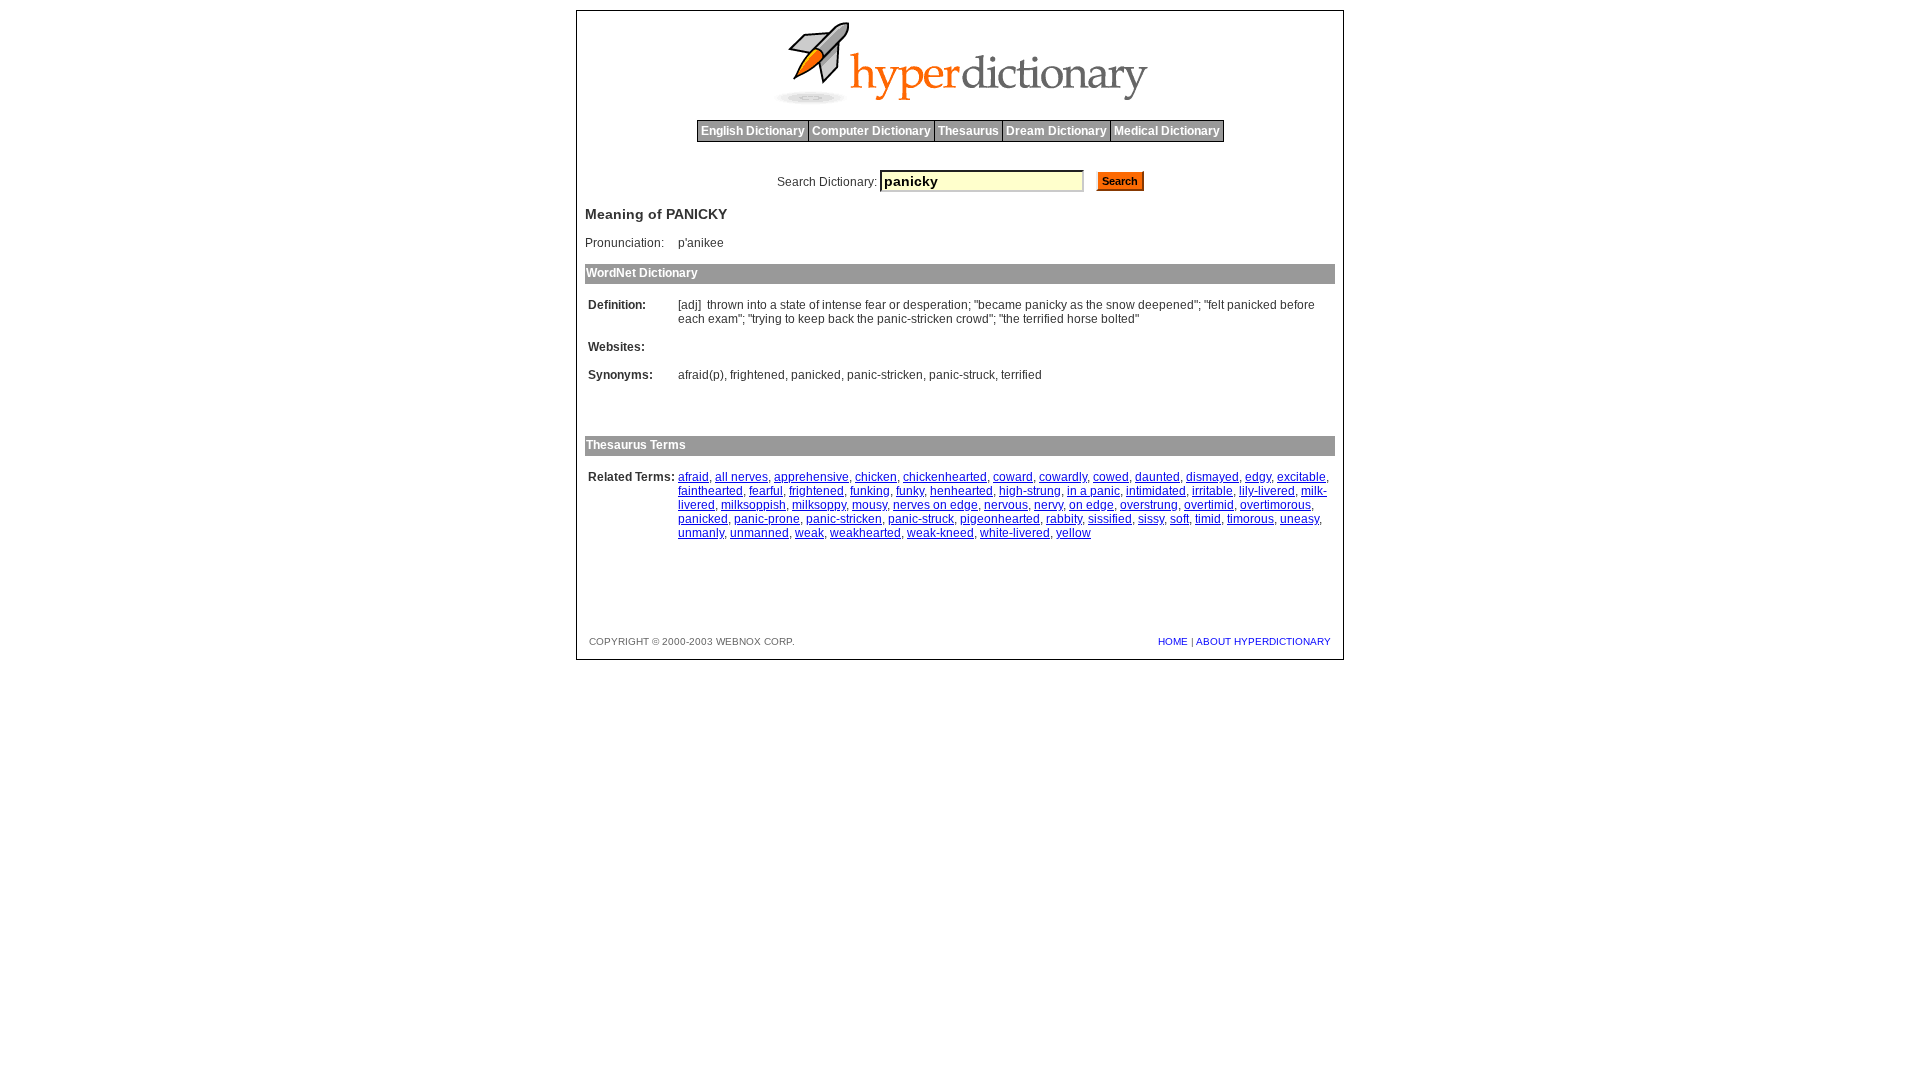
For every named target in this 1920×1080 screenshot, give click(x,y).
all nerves (741, 477)
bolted (1118, 319)
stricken (932, 319)
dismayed (1212, 477)
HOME (1173, 641)
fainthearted (710, 491)
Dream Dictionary (1056, 131)
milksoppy (819, 505)
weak (809, 533)
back (841, 319)
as (1076, 305)
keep (811, 319)
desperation (935, 305)
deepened (1166, 305)
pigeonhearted (1000, 519)
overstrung (1149, 505)
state (793, 305)
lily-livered (1267, 491)
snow (1120, 305)
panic (892, 319)
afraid (693, 477)
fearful (766, 491)
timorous (1250, 519)
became (1000, 305)
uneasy (1299, 519)
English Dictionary (753, 131)
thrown (725, 305)
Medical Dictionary (1167, 131)
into (757, 305)
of (814, 305)
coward (1013, 477)
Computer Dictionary (871, 131)
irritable (1212, 491)
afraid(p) (701, 375)
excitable (1301, 477)
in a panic (1093, 491)
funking (870, 491)
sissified (1110, 519)
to (790, 319)
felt (1216, 305)
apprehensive (811, 477)
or (894, 305)
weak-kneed (940, 533)
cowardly (1063, 477)
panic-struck (962, 375)
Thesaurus (968, 131)
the (1094, 305)
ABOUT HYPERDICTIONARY (1263, 641)
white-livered (1015, 533)
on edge (1091, 505)
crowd (972, 319)
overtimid (1209, 505)
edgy (1258, 477)
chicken (876, 477)
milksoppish (753, 505)
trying (767, 319)
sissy (1151, 519)
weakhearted (865, 533)
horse (1082, 319)
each (691, 319)
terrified (1043, 319)
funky (910, 491)
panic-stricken (885, 375)
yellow (1073, 533)
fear (875, 305)
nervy (1048, 505)
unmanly (701, 533)
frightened (757, 375)
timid (1208, 519)
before (1297, 305)
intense (842, 305)
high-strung (1030, 491)
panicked (1252, 305)
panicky (1046, 305)
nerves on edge (935, 505)
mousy (869, 505)
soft (1179, 519)
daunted (1157, 477)
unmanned (759, 533)
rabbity (1064, 519)
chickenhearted (945, 477)
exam (723, 319)
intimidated (1156, 491)
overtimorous (1275, 505)
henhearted (961, 491)
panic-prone (767, 519)
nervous (1006, 505)
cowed (1111, 477)
